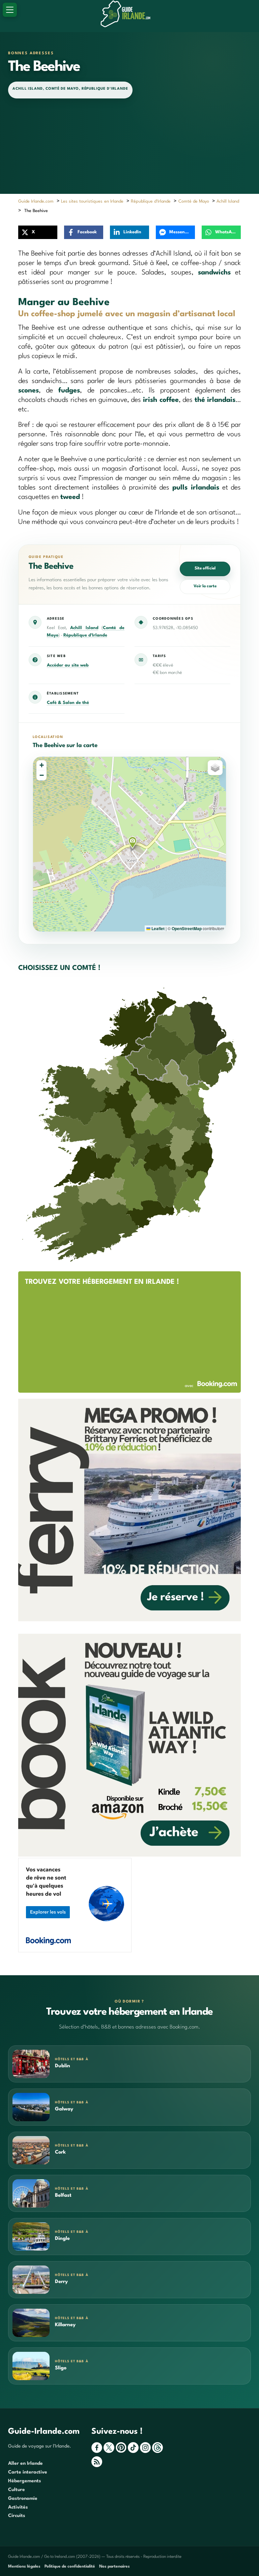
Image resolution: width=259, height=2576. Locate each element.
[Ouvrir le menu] (10, 10)
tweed (70, 497)
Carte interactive (28, 2472)
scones (28, 391)
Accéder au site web (68, 665)
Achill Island (28, 89)
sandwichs (214, 273)
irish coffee (161, 400)
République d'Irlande (105, 89)
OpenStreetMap (187, 928)
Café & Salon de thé (68, 703)
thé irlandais (215, 400)
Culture (17, 2490)
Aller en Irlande (25, 2463)
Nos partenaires (114, 2567)
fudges (69, 391)
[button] (133, 842)
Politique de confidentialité (70, 2567)
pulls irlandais (196, 488)
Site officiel (205, 568)
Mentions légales (24, 2567)
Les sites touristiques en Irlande (92, 201)
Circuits (17, 2516)
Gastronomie (23, 2498)
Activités (18, 2507)
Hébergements (25, 2481)
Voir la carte (205, 586)
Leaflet (157, 928)
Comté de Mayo (62, 89)
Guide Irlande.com (36, 201)
